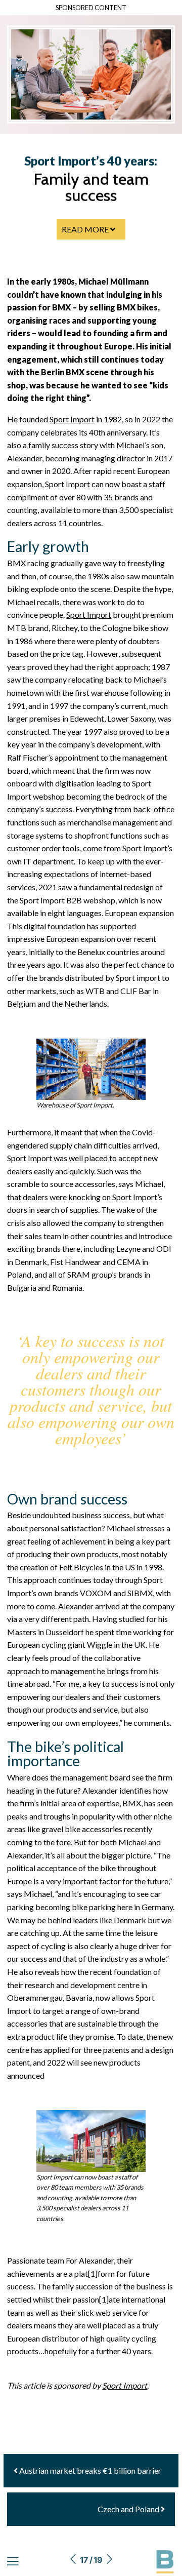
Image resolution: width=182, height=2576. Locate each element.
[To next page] (109, 2560)
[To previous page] (73, 2560)
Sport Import (72, 419)
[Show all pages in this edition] (13, 2562)
